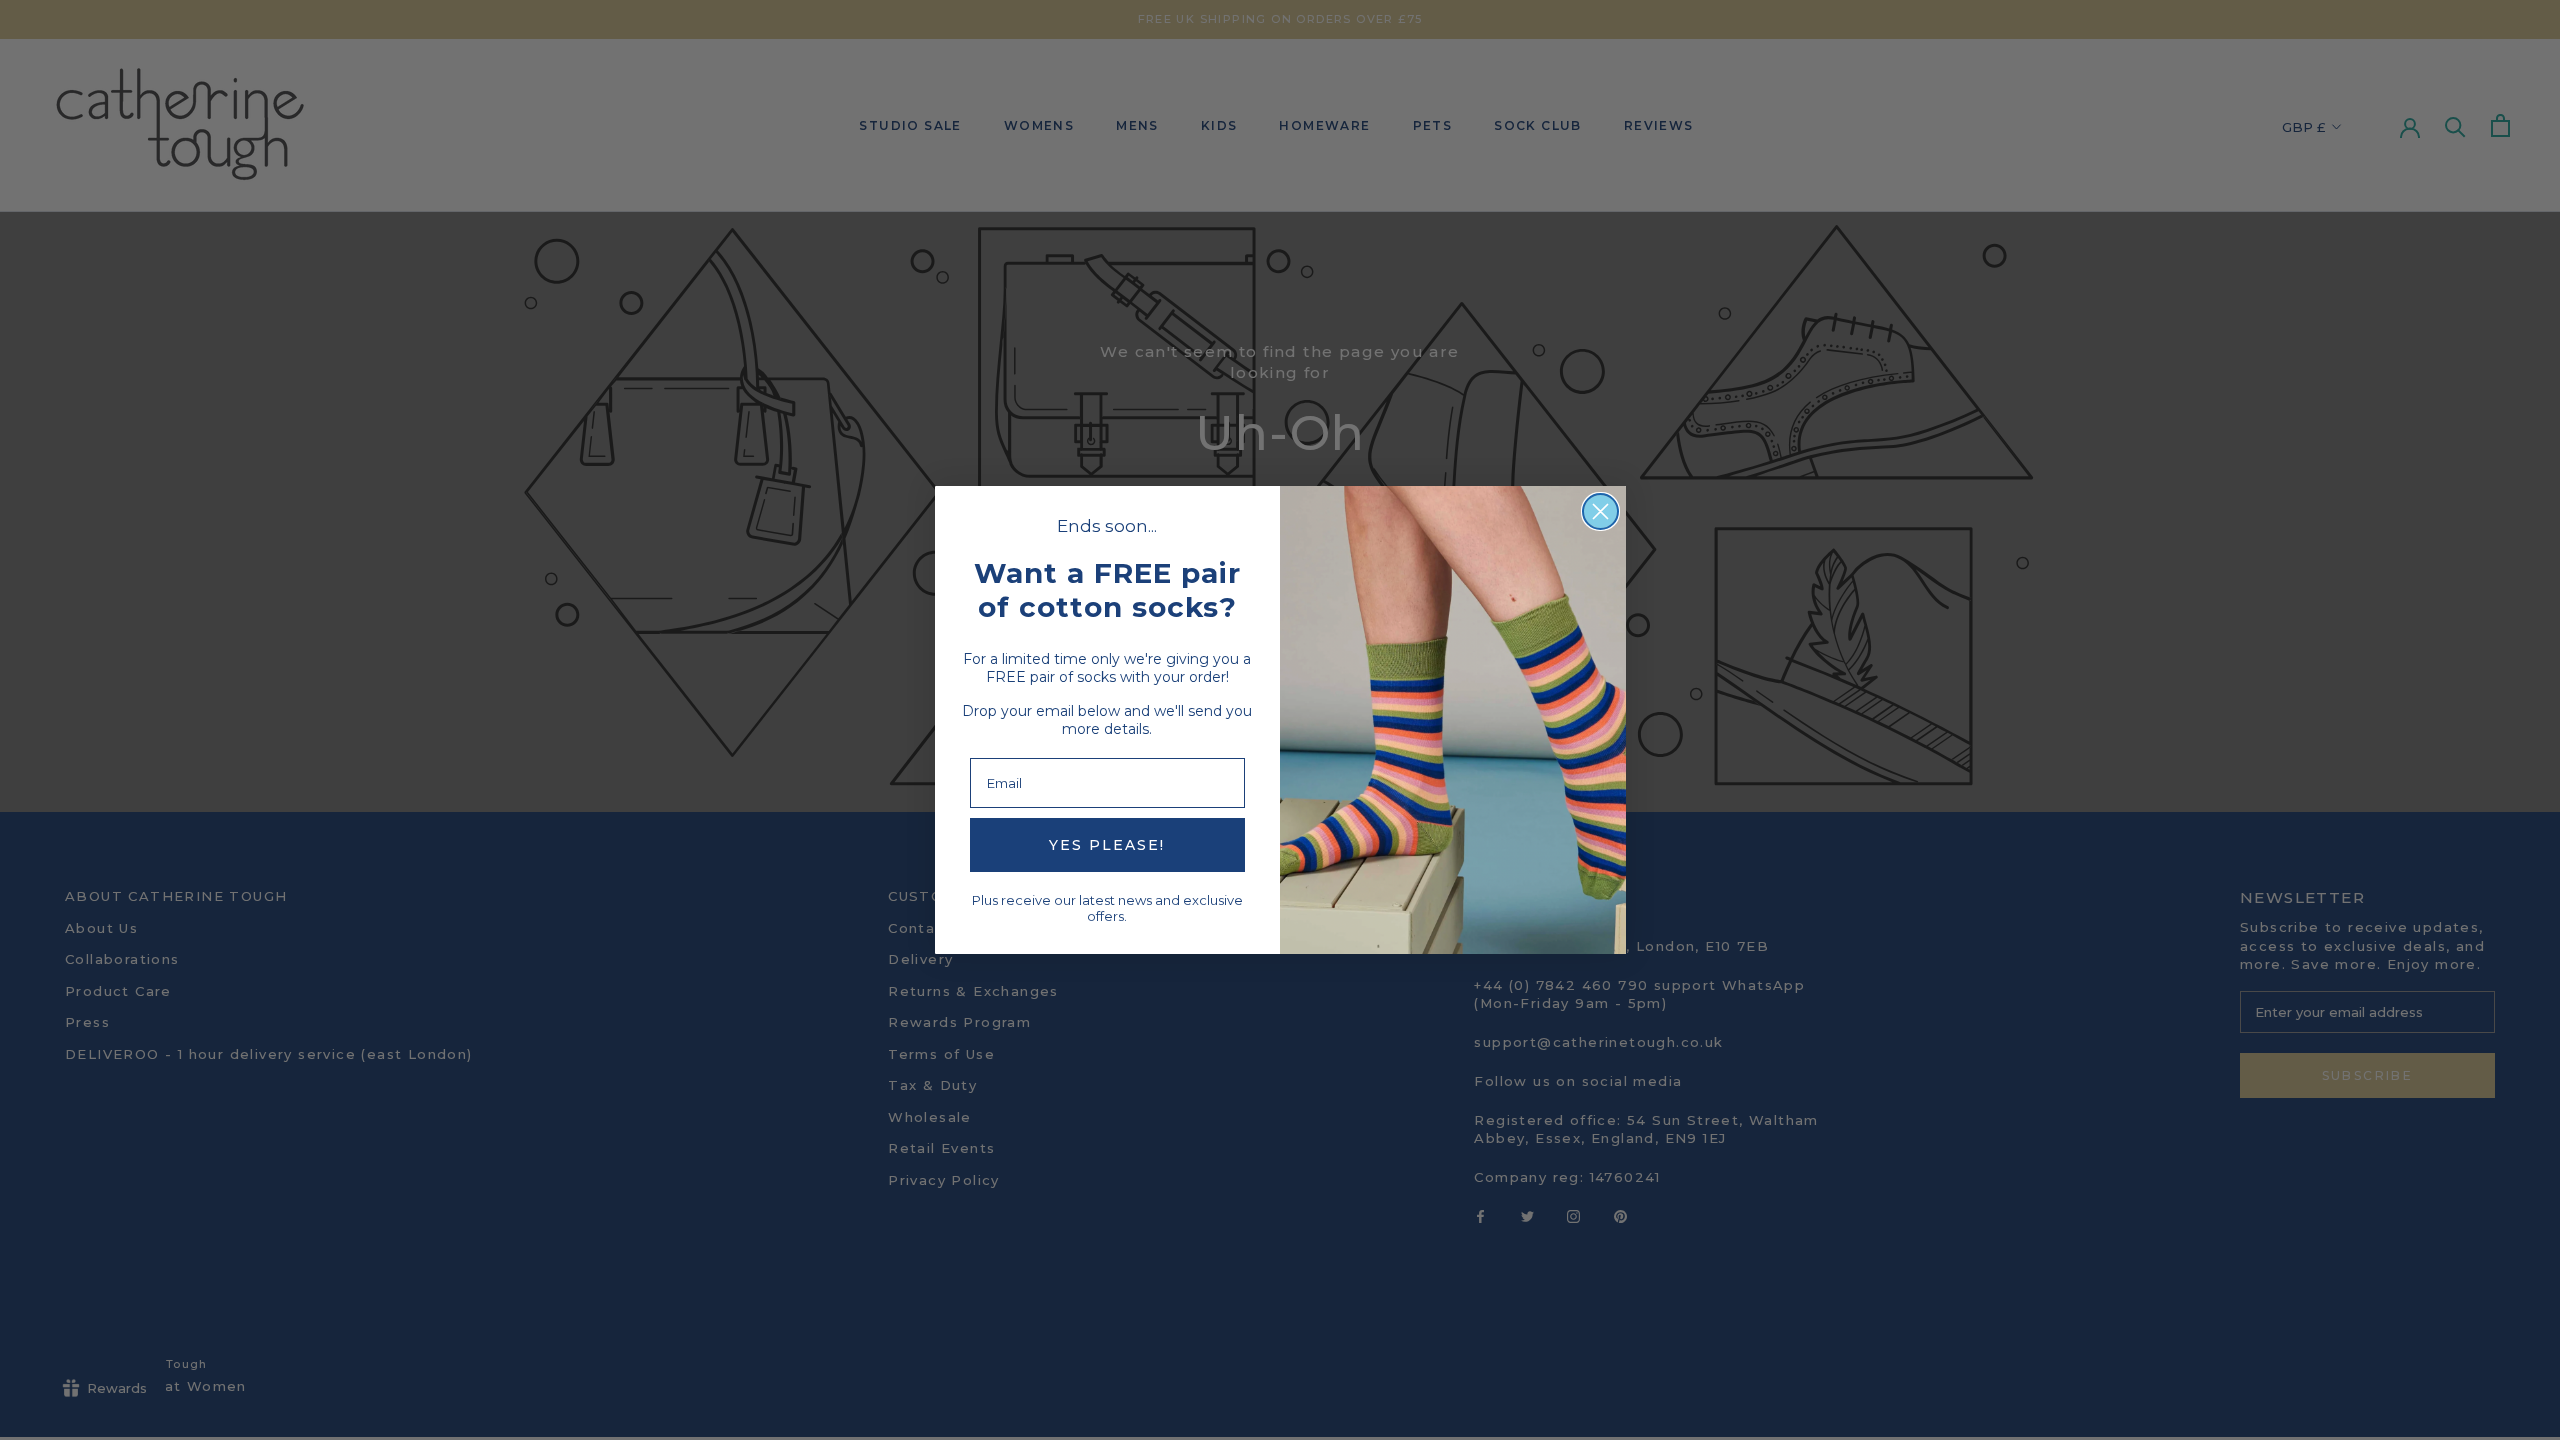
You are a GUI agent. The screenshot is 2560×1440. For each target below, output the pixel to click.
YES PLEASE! (1107, 845)
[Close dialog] (1600, 511)
